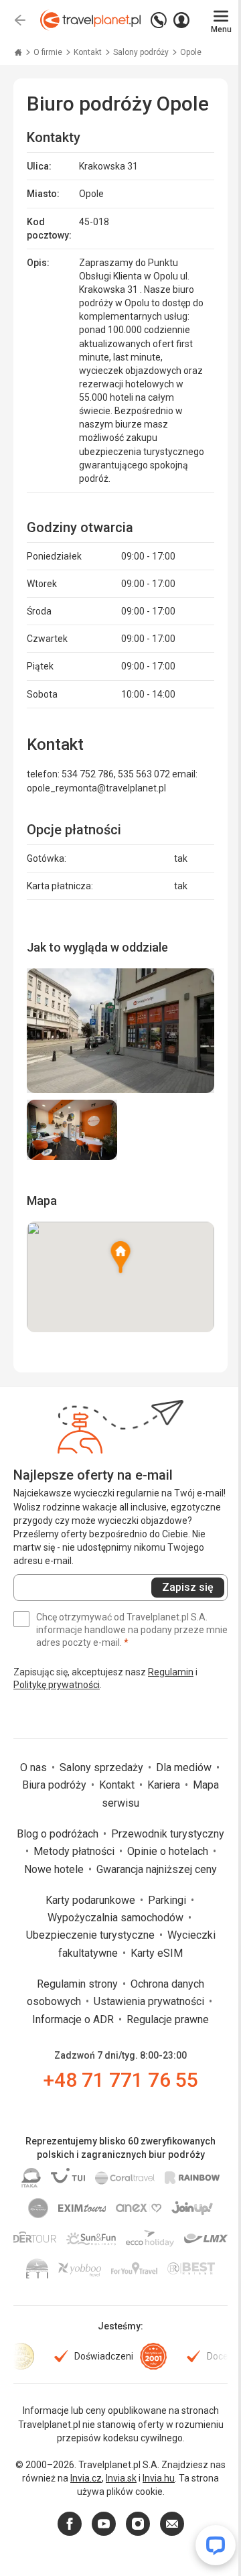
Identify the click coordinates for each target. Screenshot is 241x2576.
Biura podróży (56, 1785)
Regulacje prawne (168, 2019)
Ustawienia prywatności (150, 2001)
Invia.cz (86, 2478)
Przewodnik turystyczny (168, 1834)
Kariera (165, 1785)
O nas (35, 1767)
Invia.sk (121, 2478)
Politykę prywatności (57, 1685)
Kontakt (89, 52)
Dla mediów (185, 1767)
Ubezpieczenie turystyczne (92, 1935)
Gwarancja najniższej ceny (157, 1869)
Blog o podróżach (59, 1834)
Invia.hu (159, 2478)
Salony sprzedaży (103, 1767)
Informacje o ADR (74, 2019)
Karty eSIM (157, 1953)
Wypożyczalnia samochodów (117, 1918)
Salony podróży (142, 52)
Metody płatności (75, 1851)
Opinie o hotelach (169, 1851)
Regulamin (171, 1672)
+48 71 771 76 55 (121, 2080)
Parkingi (168, 1900)
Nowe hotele (55, 1869)
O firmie (49, 52)
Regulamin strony (79, 1984)
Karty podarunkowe (92, 1900)
